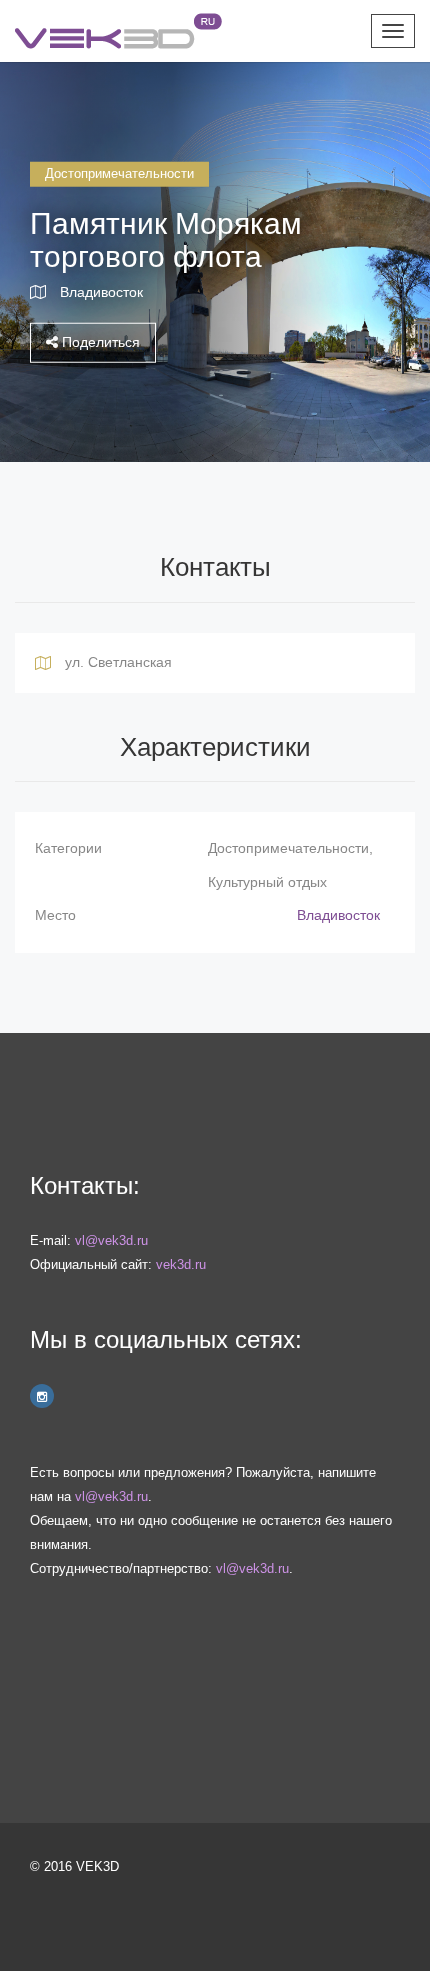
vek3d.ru (181, 1264)
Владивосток (101, 291)
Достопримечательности (119, 173)
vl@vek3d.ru (111, 1240)
